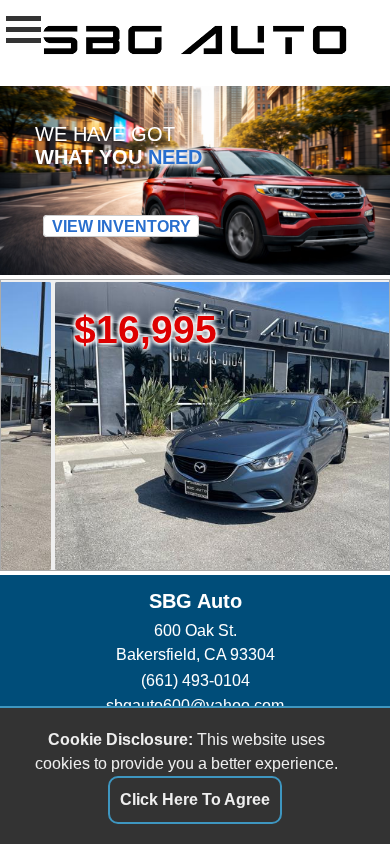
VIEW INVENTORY (121, 226)
